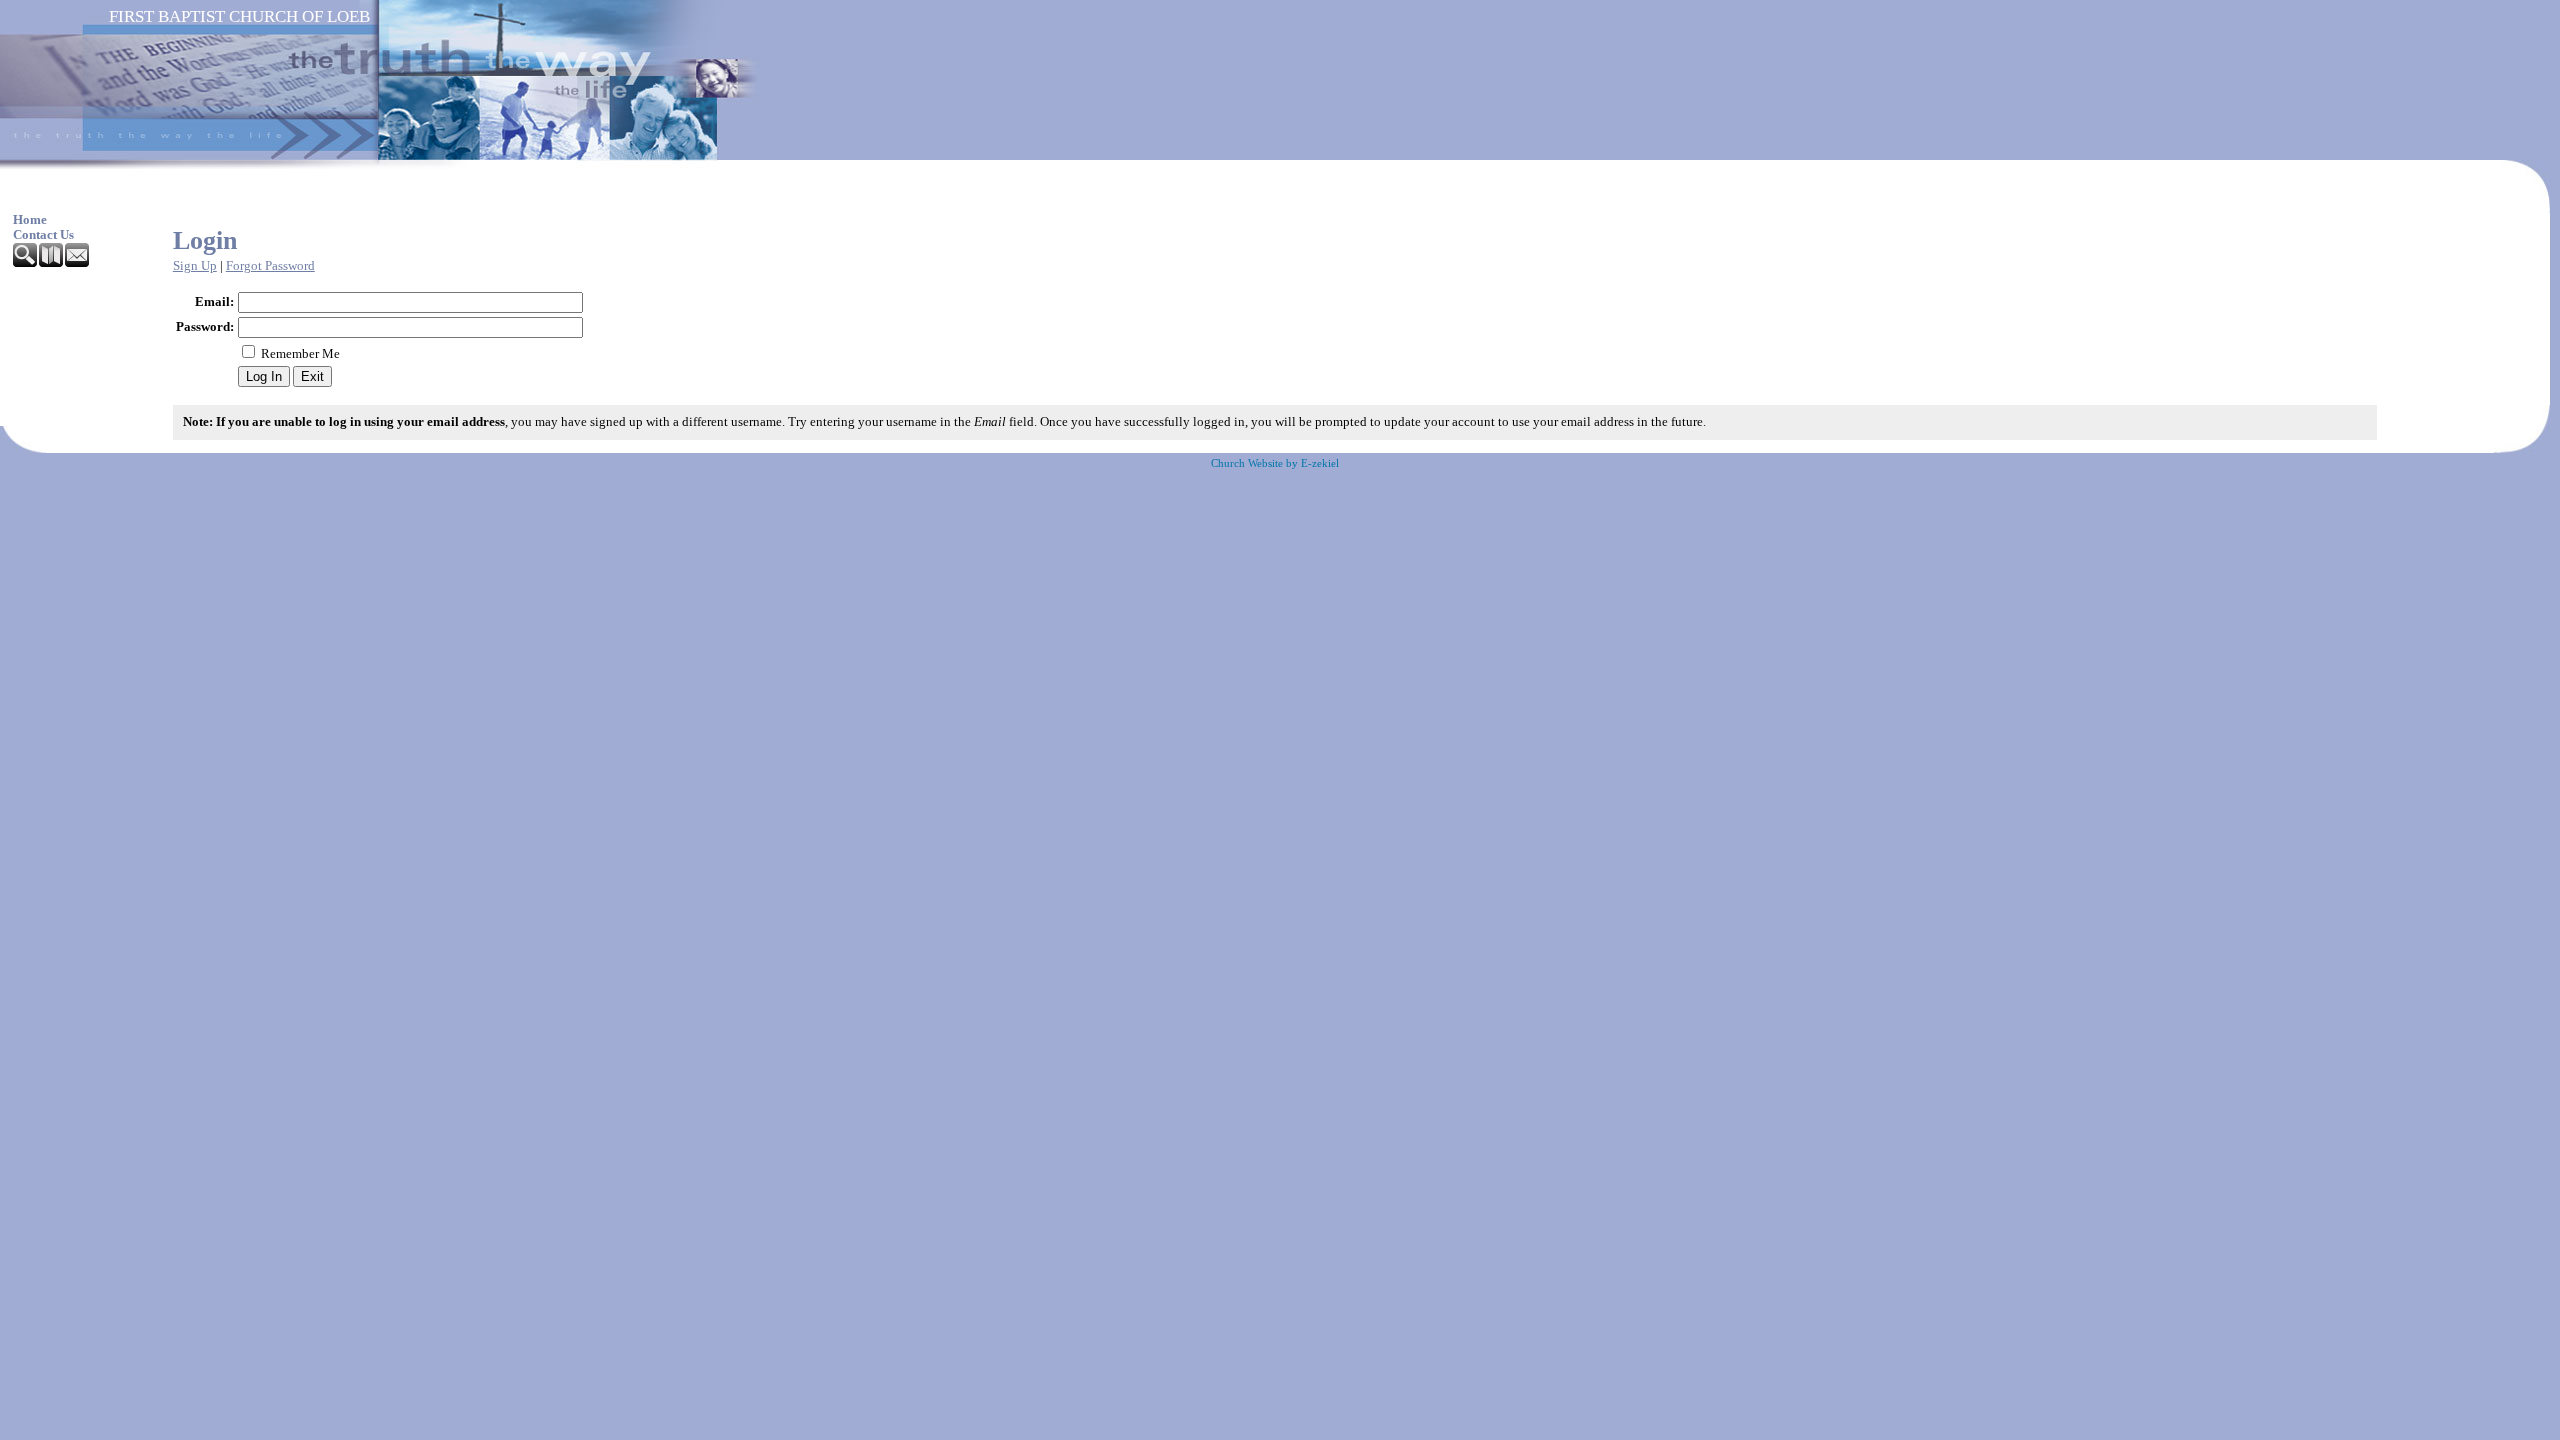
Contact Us (43, 235)
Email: (214, 302)
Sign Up (195, 266)
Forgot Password (270, 266)
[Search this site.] (26, 263)
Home (30, 220)
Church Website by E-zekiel (1275, 463)
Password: (205, 327)
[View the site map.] (52, 263)
